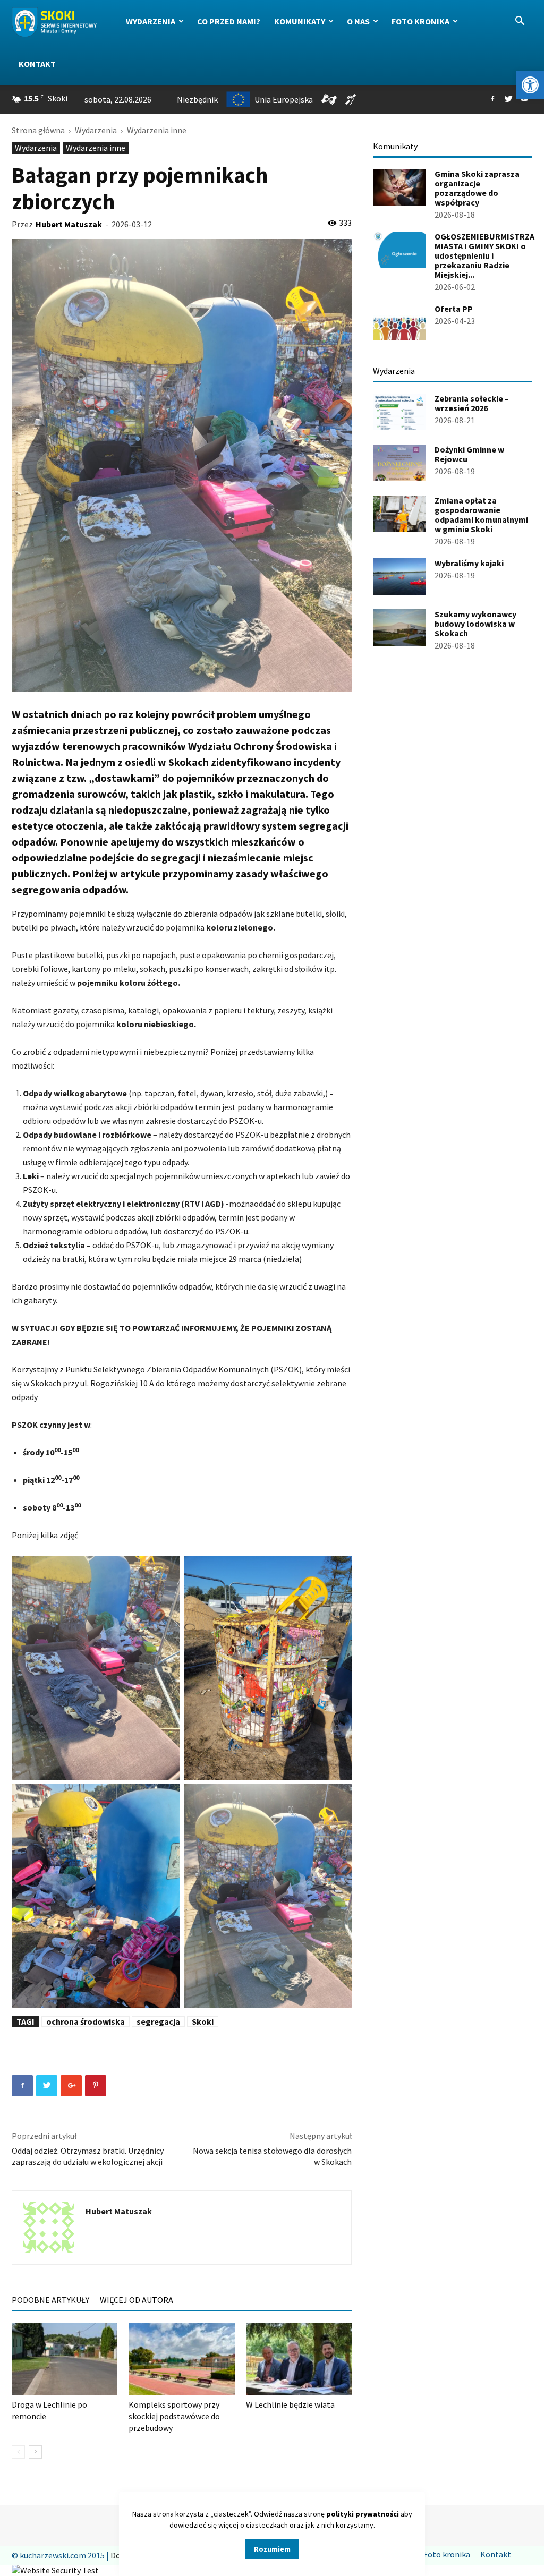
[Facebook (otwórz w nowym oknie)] (492, 99)
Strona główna (38, 130)
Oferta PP (454, 309)
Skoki (203, 2021)
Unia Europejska (284, 99)
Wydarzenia (151, 21)
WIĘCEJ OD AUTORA (137, 2300)
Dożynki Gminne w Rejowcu (469, 454)
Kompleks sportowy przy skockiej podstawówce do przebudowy (174, 2416)
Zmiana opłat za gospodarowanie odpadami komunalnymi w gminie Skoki (481, 515)
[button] (530, 85)
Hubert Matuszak (69, 224)
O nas (358, 21)
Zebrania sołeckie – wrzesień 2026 (472, 403)
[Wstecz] (18, 2452)
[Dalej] (35, 2452)
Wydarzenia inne (96, 148)
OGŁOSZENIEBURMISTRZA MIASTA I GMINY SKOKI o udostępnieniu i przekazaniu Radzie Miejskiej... (484, 255)
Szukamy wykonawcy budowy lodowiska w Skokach (475, 624)
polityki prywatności (363, 2514)
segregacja (158, 2021)
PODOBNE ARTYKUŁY (50, 2300)
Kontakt (37, 64)
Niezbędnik (197, 99)
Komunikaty (300, 21)
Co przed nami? (229, 21)
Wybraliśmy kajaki (469, 563)
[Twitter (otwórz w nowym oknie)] (508, 99)
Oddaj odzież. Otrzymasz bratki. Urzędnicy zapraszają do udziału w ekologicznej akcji (88, 2156)
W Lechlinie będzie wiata (290, 2404)
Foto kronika (420, 21)
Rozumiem (272, 2549)
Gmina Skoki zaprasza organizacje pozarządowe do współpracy (477, 188)
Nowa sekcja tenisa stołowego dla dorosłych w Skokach (272, 2156)
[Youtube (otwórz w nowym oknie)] (524, 99)
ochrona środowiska (86, 2021)
